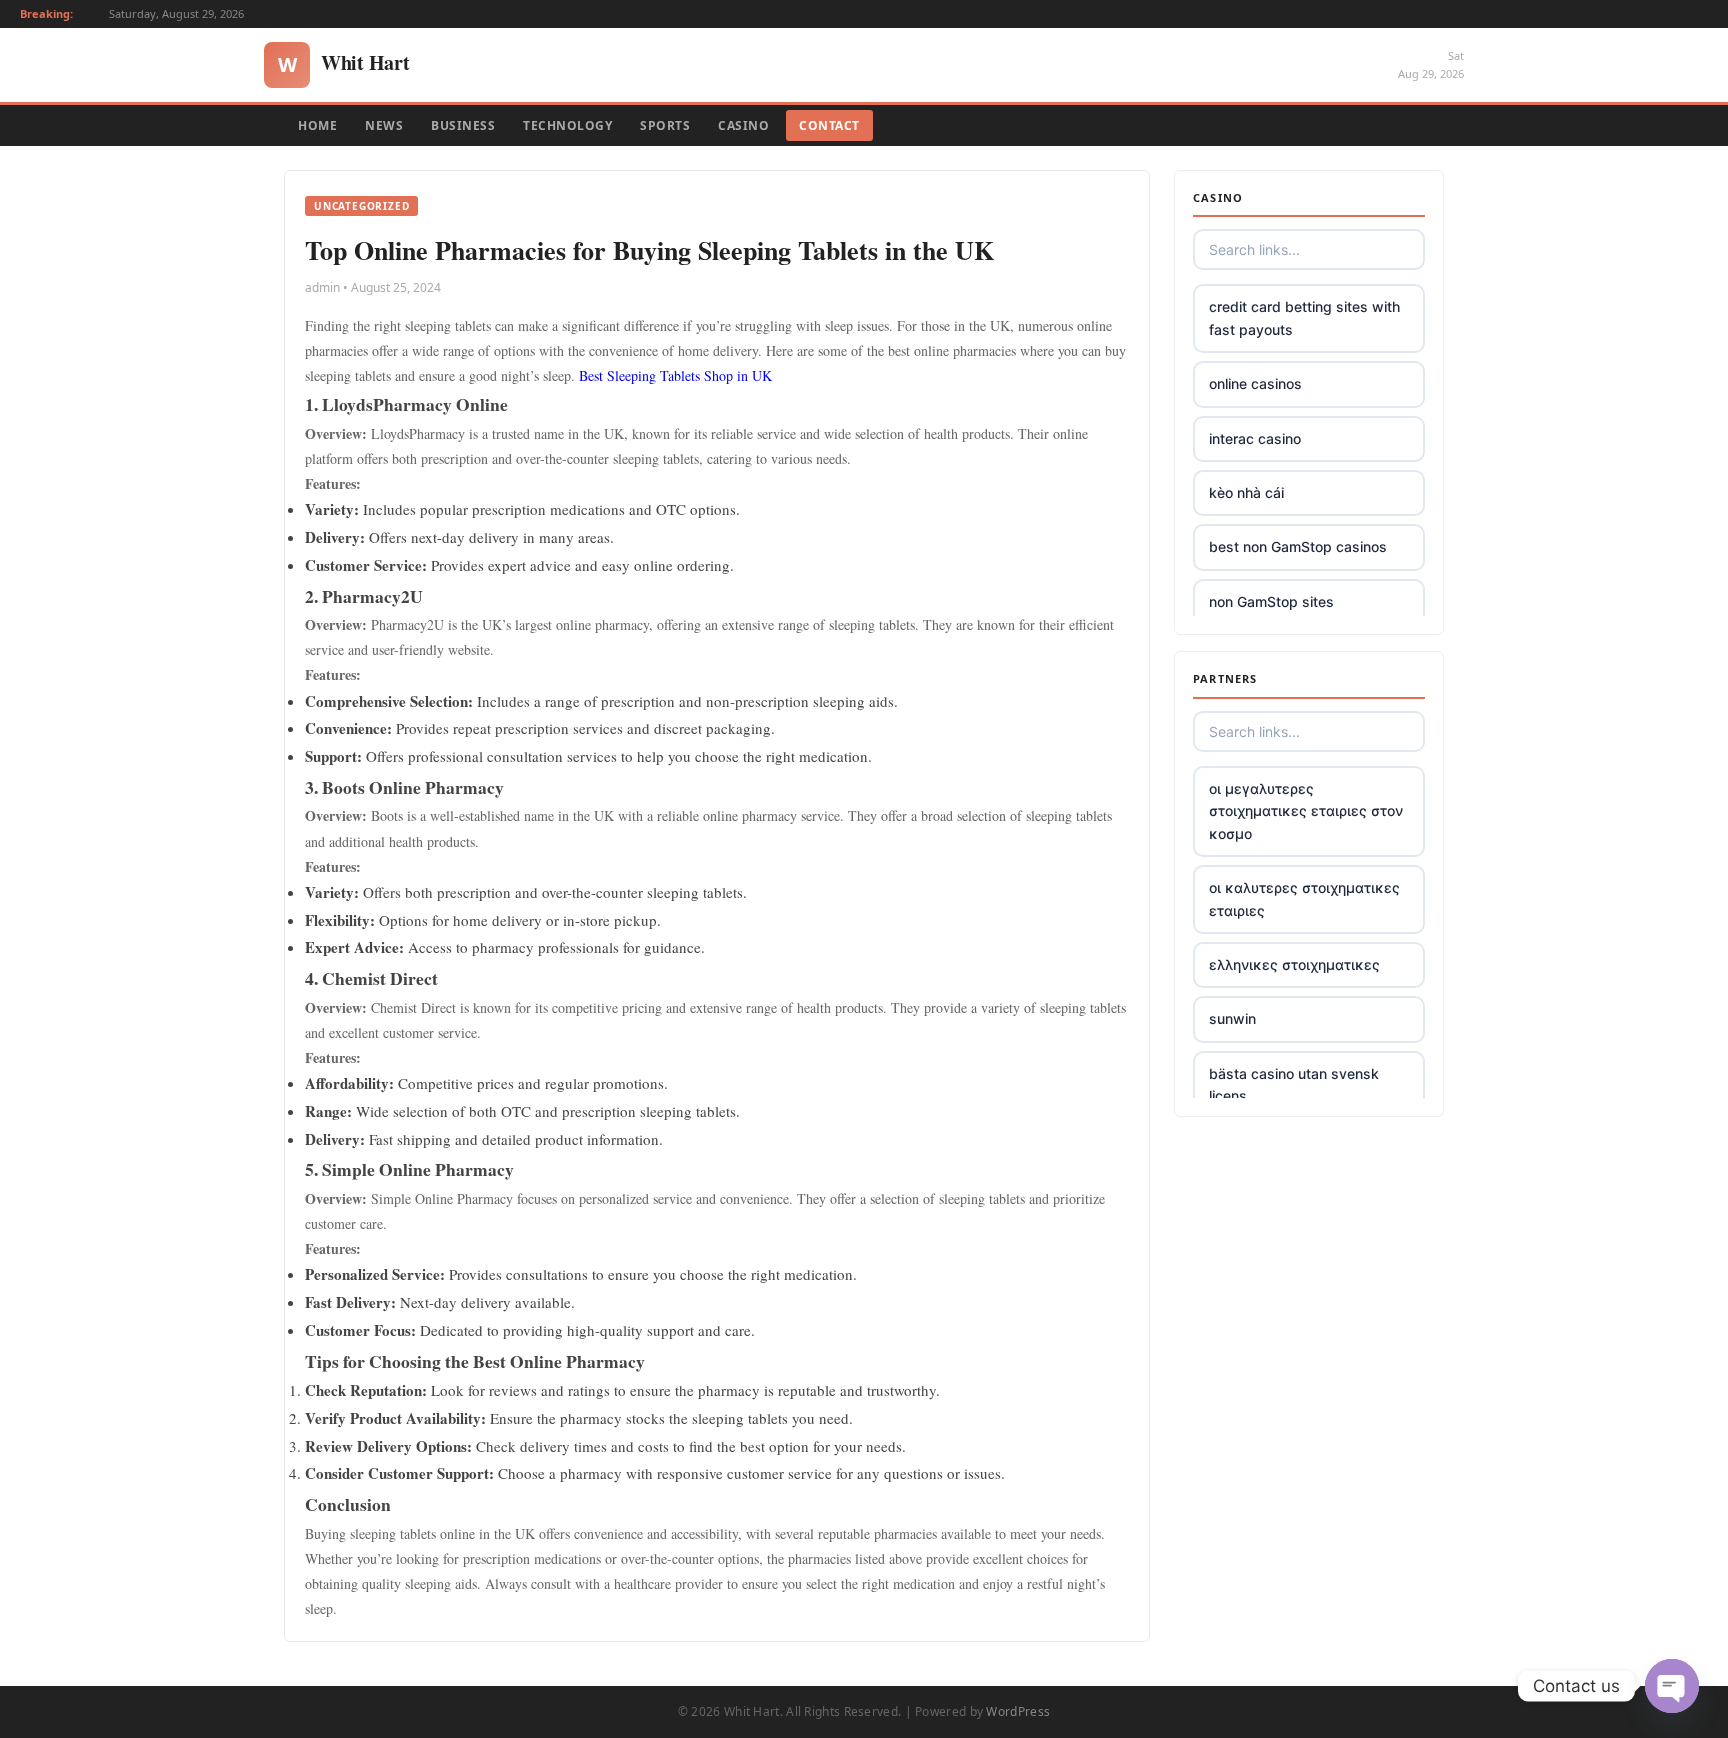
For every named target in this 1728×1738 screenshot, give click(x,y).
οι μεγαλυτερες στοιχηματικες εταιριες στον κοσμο (1306, 811)
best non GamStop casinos (1298, 546)
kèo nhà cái (1246, 492)
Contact (829, 125)
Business (463, 125)
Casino (743, 125)
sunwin (1232, 1018)
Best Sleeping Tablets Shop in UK (675, 375)
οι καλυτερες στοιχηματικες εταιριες (1304, 898)
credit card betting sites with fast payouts (1304, 317)
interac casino (1255, 438)
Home (317, 125)
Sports (665, 125)
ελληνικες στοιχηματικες (1294, 964)
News (384, 125)
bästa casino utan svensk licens (1294, 1084)
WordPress (1018, 1711)
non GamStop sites (1271, 601)
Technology (567, 125)
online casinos (1255, 383)
